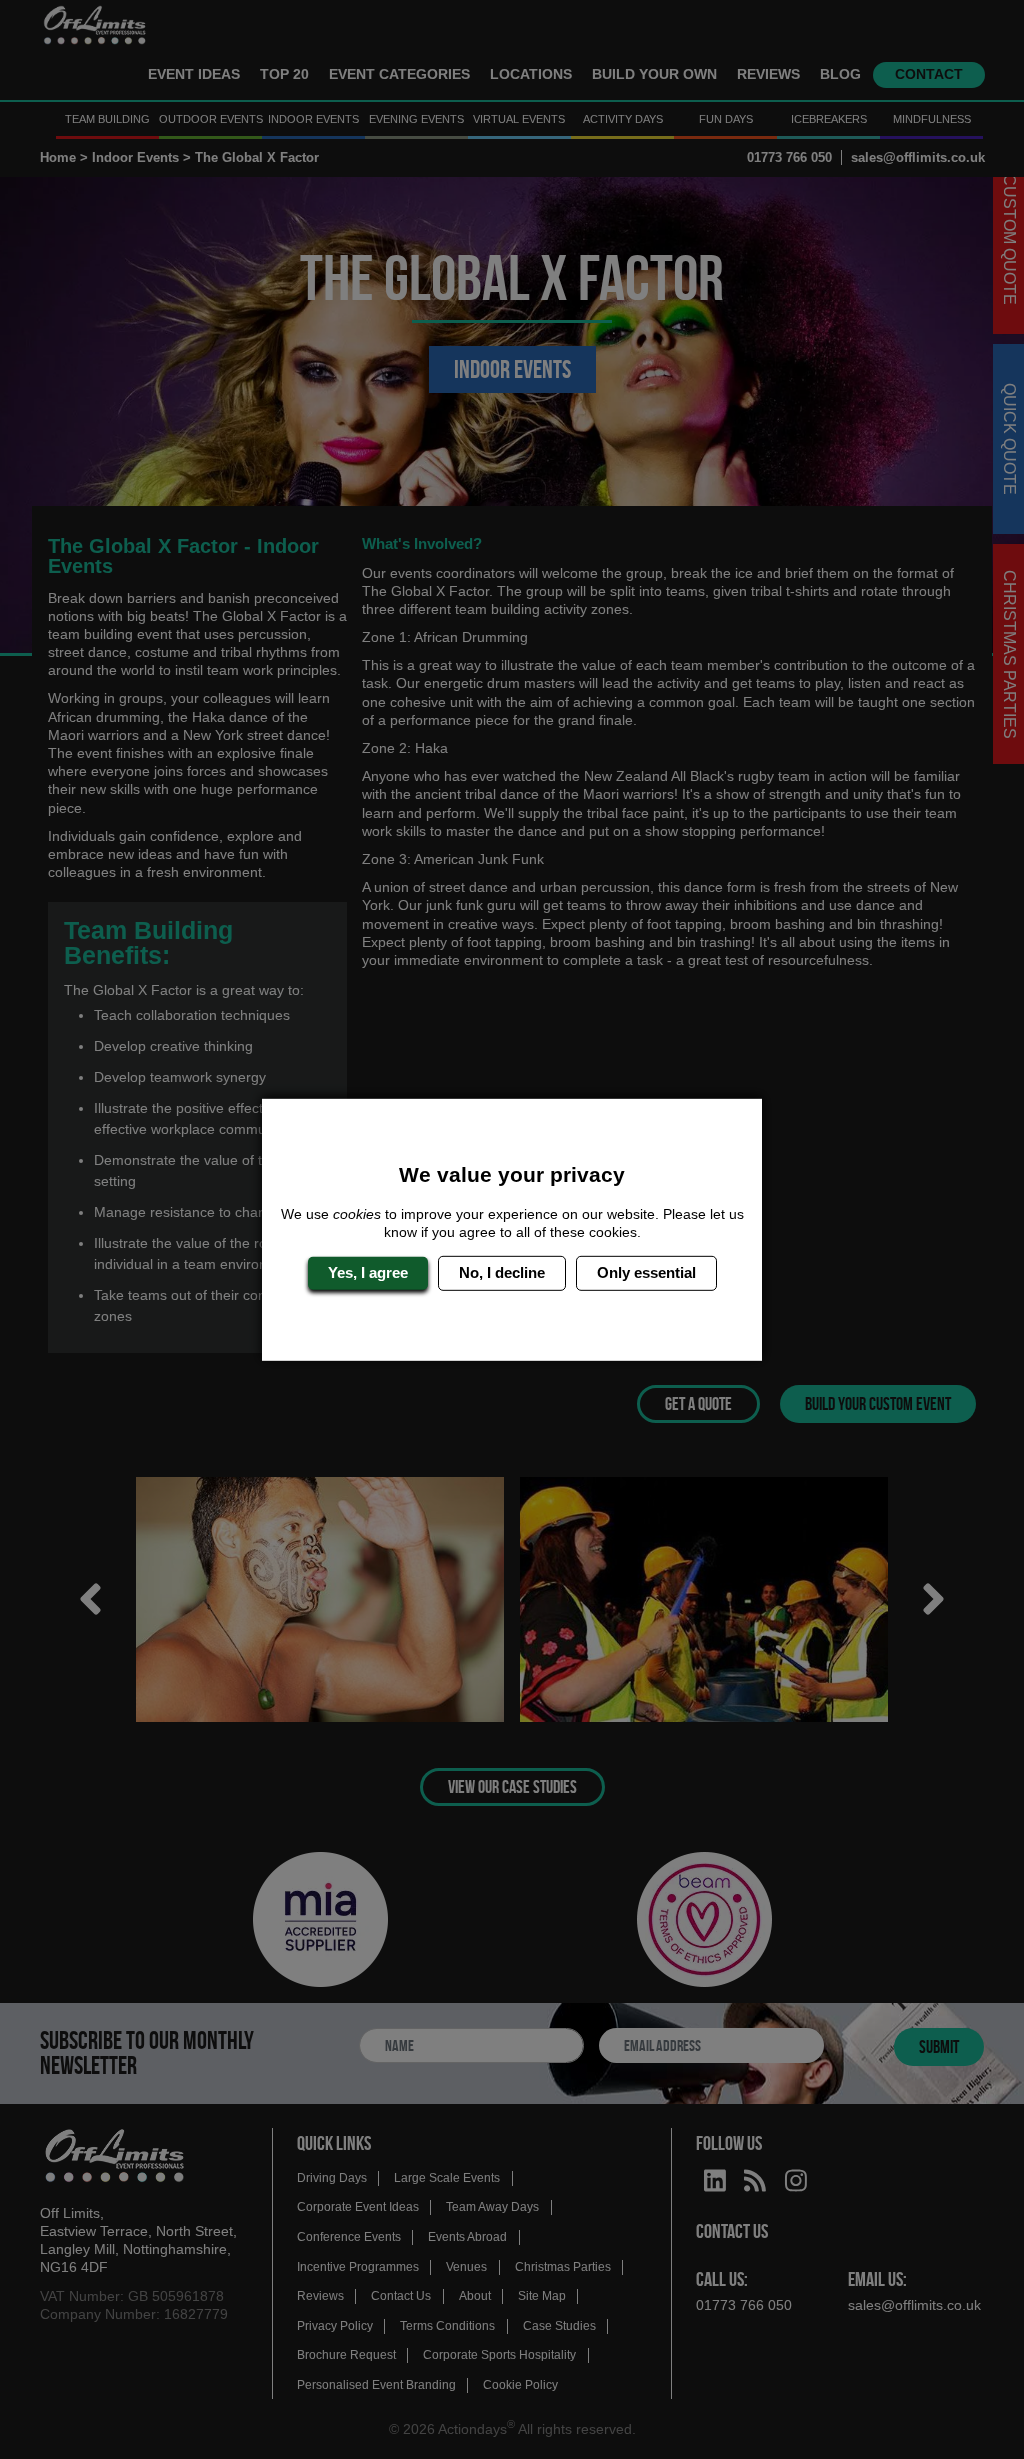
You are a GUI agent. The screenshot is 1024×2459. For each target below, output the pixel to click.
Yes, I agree (368, 1272)
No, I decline (502, 1272)
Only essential (646, 1272)
